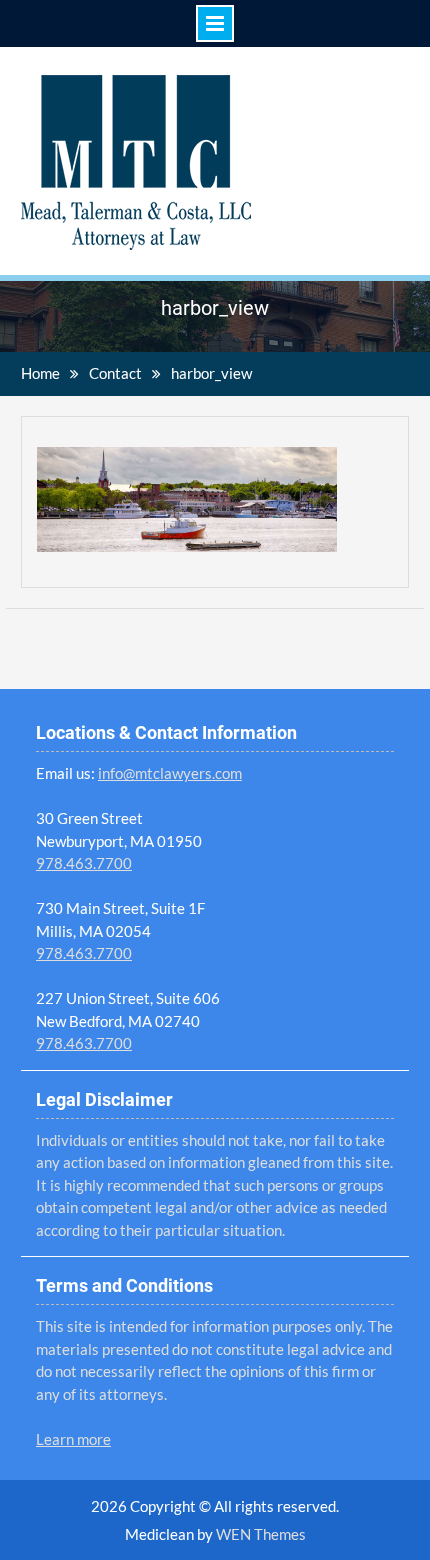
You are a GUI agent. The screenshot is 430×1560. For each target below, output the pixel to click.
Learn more (73, 1439)
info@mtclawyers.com (170, 773)
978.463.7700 (84, 863)
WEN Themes (261, 1534)
